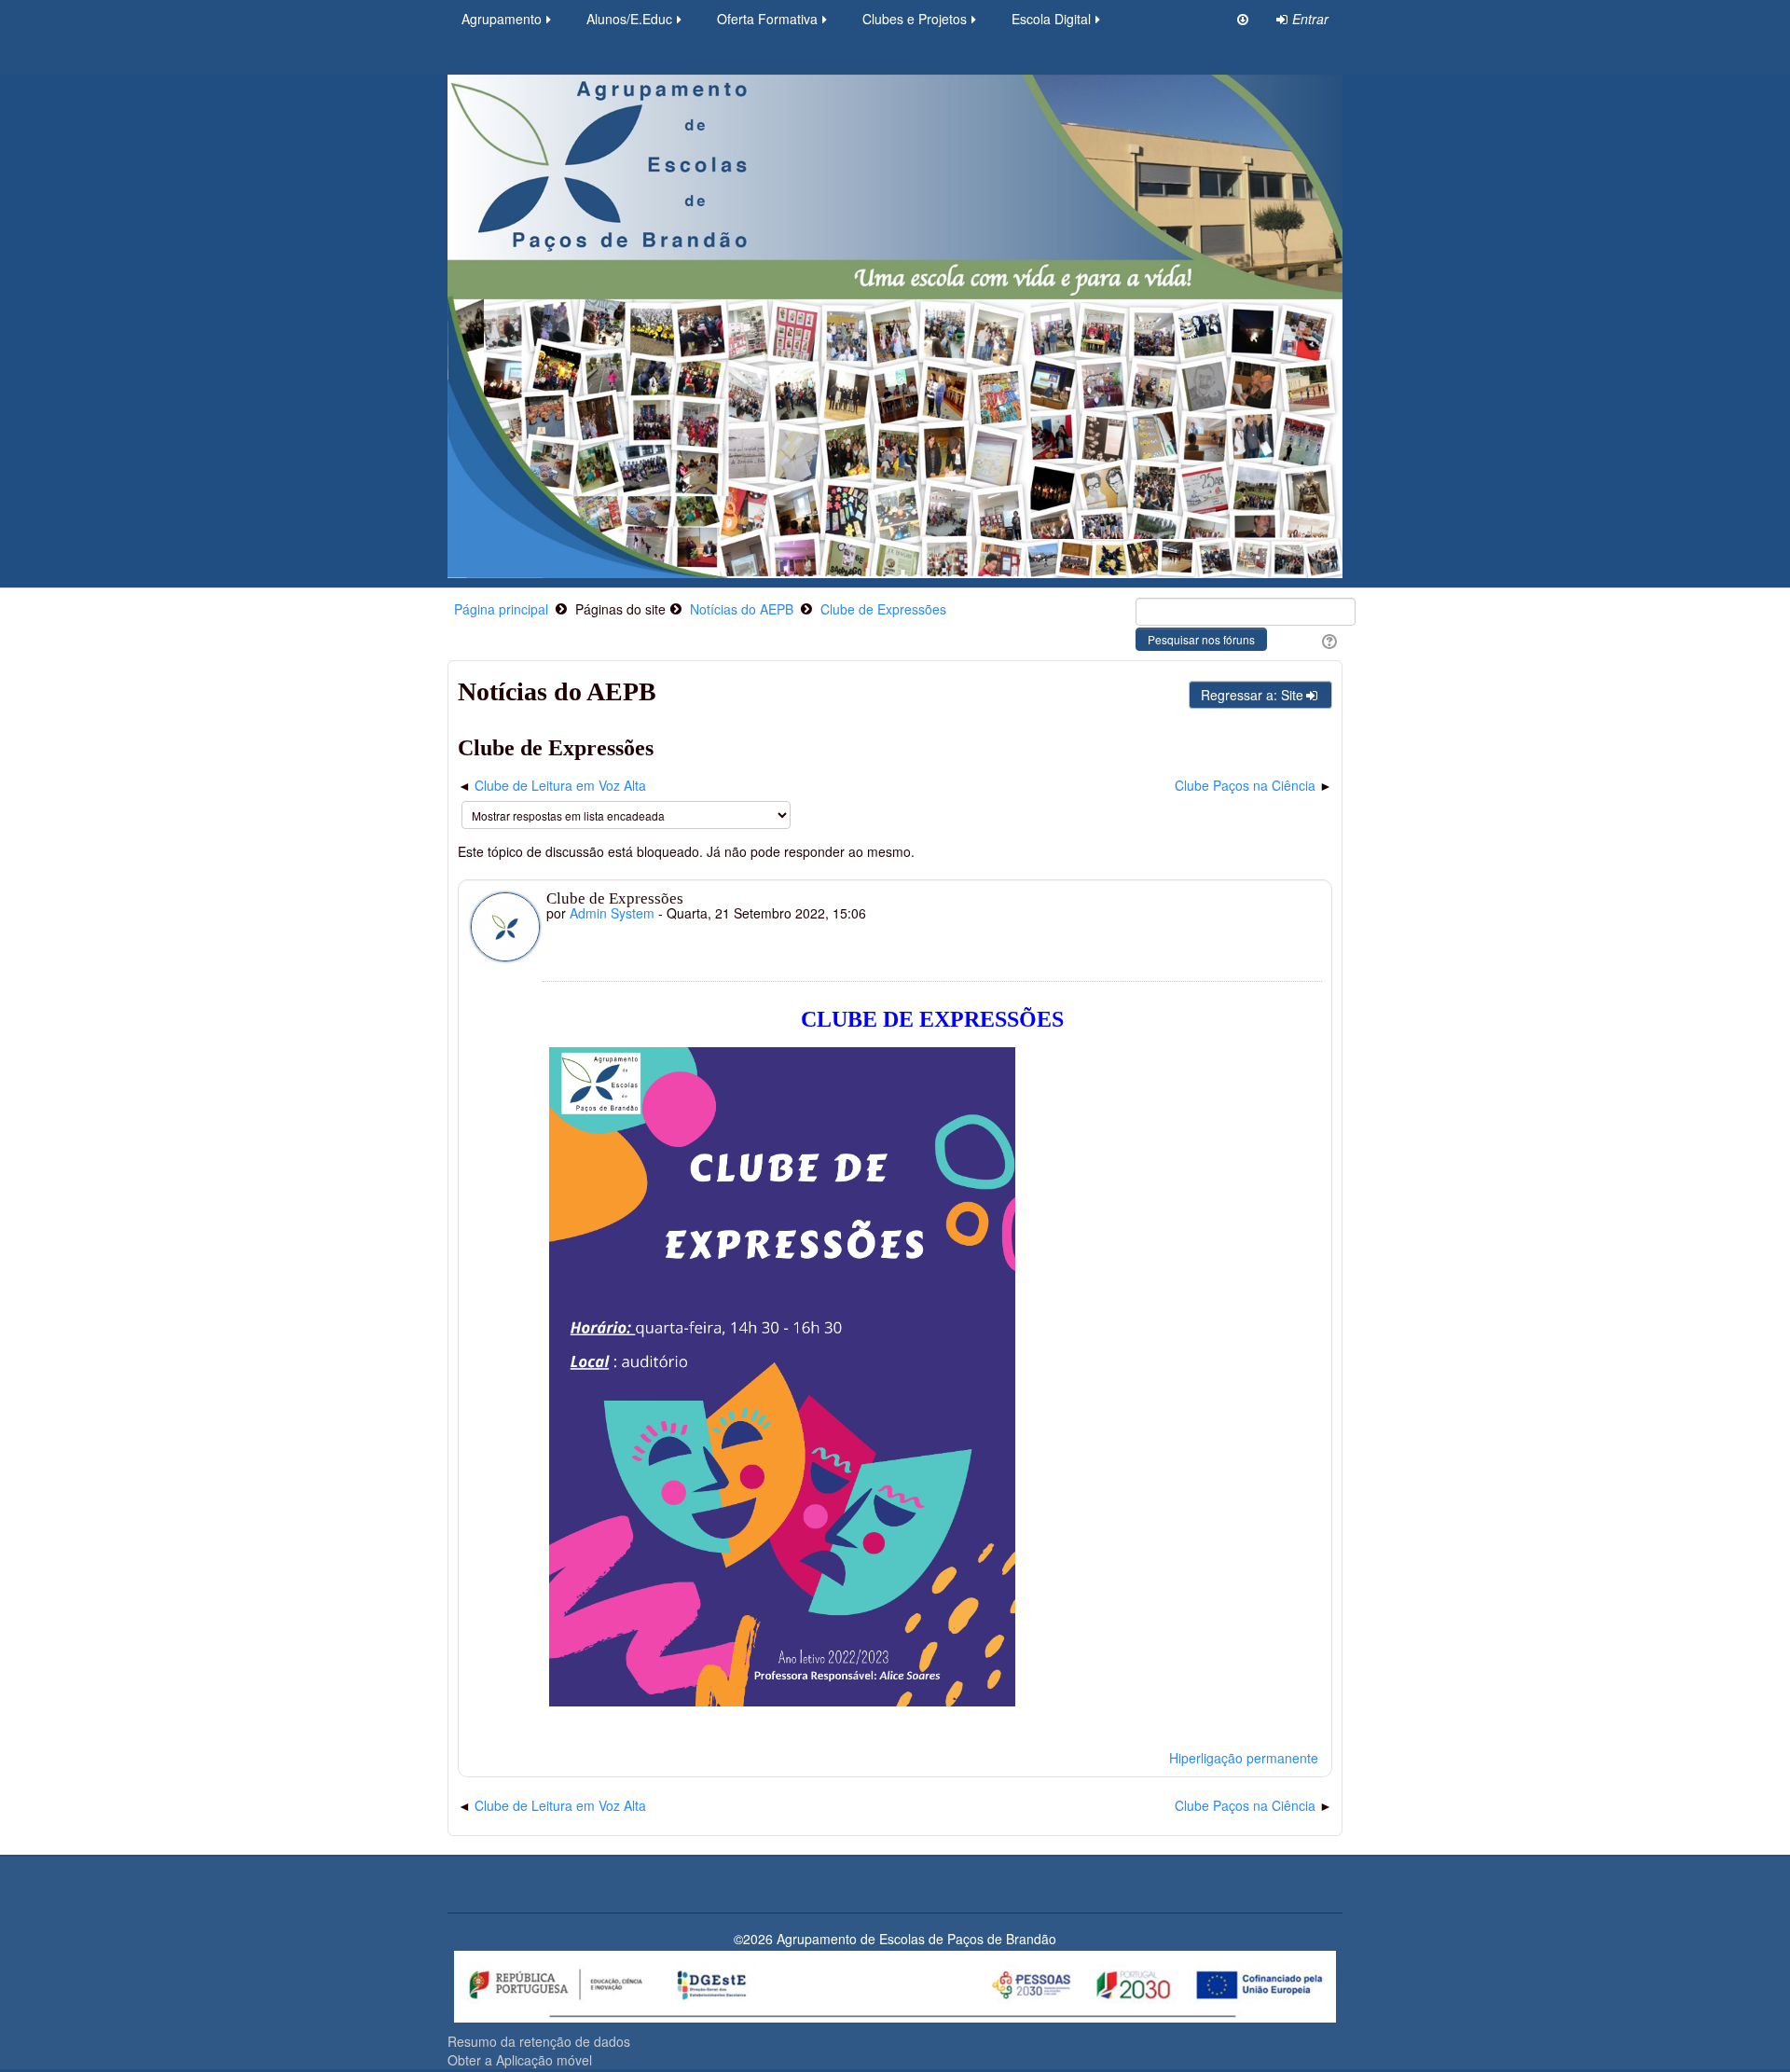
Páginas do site (620, 609)
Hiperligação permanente (1244, 1758)
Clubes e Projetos (915, 19)
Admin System (612, 913)
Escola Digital (1051, 19)
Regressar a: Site (1252, 695)
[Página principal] (895, 325)
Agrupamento (502, 19)
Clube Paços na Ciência (1245, 785)
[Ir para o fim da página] (1243, 19)
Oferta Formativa (767, 19)
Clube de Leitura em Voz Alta (560, 785)
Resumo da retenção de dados (539, 2041)
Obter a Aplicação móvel (520, 2060)
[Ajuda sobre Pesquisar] (1327, 640)
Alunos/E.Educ (629, 19)
